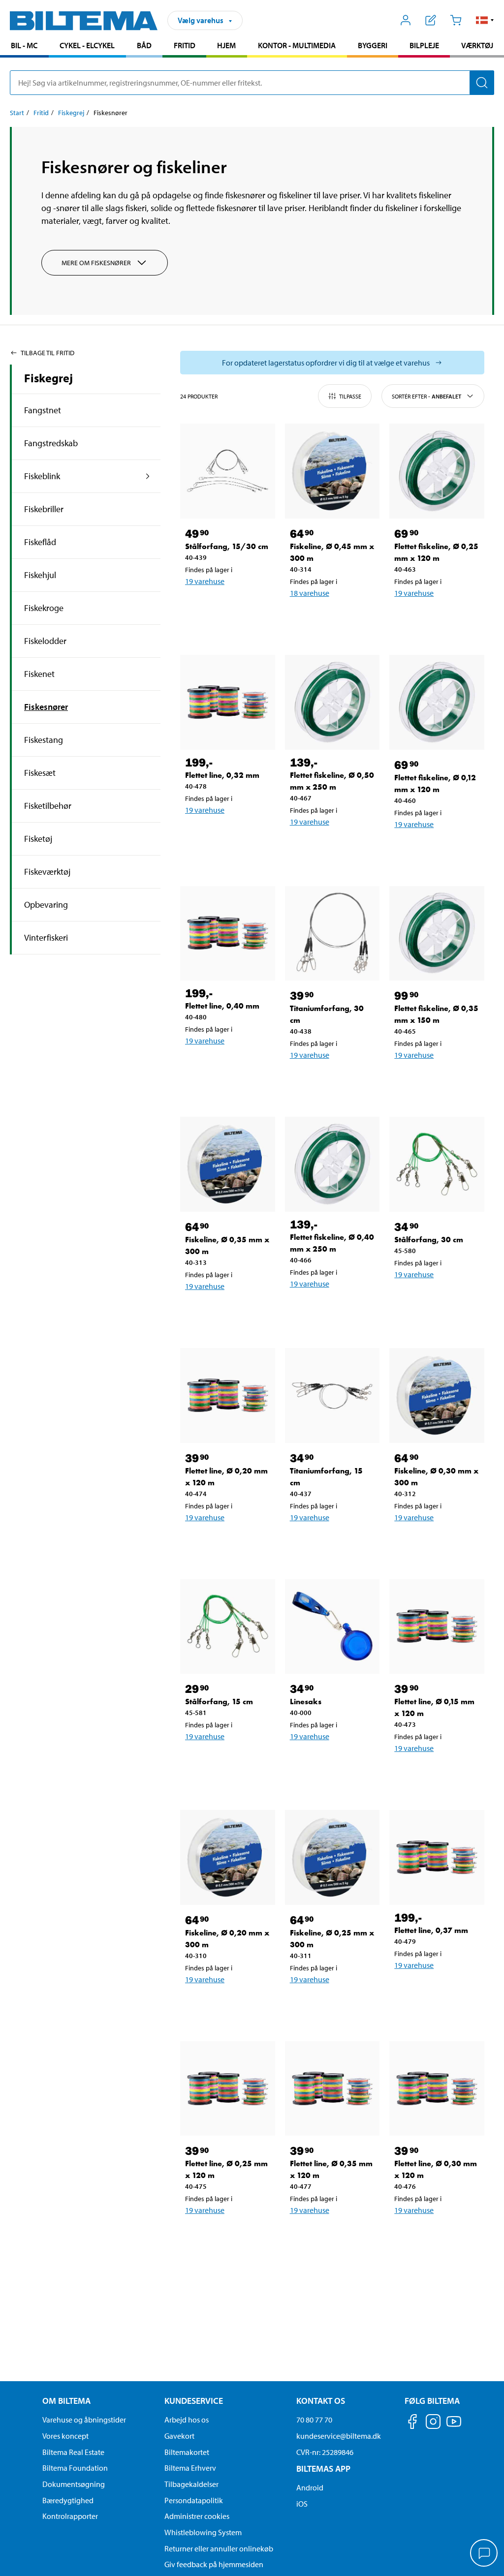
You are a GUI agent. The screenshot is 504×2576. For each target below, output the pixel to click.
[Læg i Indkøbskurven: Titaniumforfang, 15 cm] (330, 1543)
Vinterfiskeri (46, 937)
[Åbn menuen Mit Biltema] (406, 20)
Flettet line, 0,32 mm (222, 775)
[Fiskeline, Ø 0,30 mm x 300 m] (437, 1395)
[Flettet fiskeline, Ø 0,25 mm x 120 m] (437, 471)
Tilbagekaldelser (191, 2484)
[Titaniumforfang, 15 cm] (332, 1395)
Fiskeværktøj (47, 872)
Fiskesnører (46, 707)
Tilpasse (350, 396)
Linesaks (306, 1702)
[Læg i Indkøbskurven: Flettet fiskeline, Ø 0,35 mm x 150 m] (435, 1080)
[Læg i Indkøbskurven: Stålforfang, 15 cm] (225, 1762)
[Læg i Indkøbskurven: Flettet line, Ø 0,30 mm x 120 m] (435, 2236)
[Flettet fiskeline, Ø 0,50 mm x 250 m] (332, 702)
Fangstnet (43, 410)
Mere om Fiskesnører (96, 263)
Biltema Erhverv (190, 2468)
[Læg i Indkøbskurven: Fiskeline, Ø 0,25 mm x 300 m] (330, 2005)
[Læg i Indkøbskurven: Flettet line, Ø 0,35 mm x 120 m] (330, 2236)
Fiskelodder (45, 641)
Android (310, 2487)
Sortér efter (426, 396)
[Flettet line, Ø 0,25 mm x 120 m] (228, 2089)
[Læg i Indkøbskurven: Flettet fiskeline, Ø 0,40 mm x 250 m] (330, 1309)
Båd (144, 45)
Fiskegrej (71, 113)
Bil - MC (24, 45)
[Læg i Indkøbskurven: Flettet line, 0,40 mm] (225, 1066)
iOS (302, 2504)
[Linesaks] (332, 1627)
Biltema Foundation (75, 2468)
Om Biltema (66, 2401)
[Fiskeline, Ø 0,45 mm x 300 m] (332, 471)
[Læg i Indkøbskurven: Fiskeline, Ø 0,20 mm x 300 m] (225, 2005)
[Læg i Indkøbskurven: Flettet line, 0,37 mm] (435, 1991)
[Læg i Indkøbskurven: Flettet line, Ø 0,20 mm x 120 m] (225, 1543)
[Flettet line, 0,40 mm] (228, 934)
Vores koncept (65, 2436)
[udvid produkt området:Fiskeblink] (148, 476)
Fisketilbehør (48, 806)
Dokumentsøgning (74, 2484)
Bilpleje (424, 45)
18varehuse (310, 593)
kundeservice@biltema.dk (339, 2436)
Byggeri (373, 45)
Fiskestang (44, 740)
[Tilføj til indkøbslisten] (197, 607)
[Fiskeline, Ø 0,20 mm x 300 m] (228, 1857)
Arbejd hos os (187, 2420)
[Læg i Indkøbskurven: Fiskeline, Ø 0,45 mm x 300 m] (330, 618)
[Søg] (482, 83)
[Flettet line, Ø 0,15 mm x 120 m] (437, 1627)
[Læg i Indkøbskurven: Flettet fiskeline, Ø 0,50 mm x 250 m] (330, 847)
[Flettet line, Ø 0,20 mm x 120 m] (228, 1395)
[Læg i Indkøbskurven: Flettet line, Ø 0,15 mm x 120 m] (435, 1774)
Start (17, 113)
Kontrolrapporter (70, 2516)
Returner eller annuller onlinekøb (219, 2548)
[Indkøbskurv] (456, 20)
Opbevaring (46, 905)
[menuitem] (24, 46)
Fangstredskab (51, 443)
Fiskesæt (40, 773)
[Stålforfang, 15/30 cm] (228, 471)
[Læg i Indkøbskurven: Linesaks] (330, 1762)
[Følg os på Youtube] (454, 2426)
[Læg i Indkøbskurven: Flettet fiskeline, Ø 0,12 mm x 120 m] (435, 850)
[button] (485, 20)
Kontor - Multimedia (297, 45)
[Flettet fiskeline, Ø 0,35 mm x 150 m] (437, 934)
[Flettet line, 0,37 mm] (437, 1857)
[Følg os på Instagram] (433, 2423)
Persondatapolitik (194, 2500)
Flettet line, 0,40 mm (222, 1006)
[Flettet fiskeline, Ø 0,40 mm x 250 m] (332, 1164)
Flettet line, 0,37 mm (431, 1930)
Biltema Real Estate (73, 2452)
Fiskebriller (44, 509)
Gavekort (179, 2436)
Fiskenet (39, 674)
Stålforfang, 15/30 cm (227, 546)
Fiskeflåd (40, 542)
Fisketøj (38, 839)
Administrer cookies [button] (197, 2516)
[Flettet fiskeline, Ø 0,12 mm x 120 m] (437, 702)
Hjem (226, 45)
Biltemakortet (187, 2452)
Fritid (185, 45)
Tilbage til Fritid (47, 353)
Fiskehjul (40, 575)
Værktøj (477, 45)
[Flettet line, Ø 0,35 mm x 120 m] (332, 2089)
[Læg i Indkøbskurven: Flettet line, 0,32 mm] (225, 835)
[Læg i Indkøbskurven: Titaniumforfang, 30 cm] (330, 1080)
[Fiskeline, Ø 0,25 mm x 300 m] (332, 1857)
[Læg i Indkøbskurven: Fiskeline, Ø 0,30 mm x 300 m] (435, 1543)
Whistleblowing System (203, 2532)
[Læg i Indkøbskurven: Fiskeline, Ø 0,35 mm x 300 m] (225, 1312)
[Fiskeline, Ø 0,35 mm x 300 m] (228, 1164)
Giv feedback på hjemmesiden (214, 2564)
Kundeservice (194, 2401)
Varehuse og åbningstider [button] (84, 2420)
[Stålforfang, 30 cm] (437, 1164)
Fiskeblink (42, 476)
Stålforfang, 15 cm (219, 1702)
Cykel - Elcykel (87, 45)
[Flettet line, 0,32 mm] (228, 702)
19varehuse (205, 581)
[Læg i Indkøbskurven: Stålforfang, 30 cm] (435, 1300)
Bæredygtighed (68, 2500)
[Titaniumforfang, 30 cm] (332, 934)
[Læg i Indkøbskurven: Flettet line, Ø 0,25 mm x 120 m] (225, 2236)
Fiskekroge (44, 608)
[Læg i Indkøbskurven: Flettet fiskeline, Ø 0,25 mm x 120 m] (435, 618)
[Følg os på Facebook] (412, 2423)
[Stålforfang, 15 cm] (228, 1627)
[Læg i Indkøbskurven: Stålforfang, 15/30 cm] (225, 607)
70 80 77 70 (314, 2420)
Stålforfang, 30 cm (429, 1240)
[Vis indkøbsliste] (431, 20)
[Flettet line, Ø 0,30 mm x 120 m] (437, 2089)
